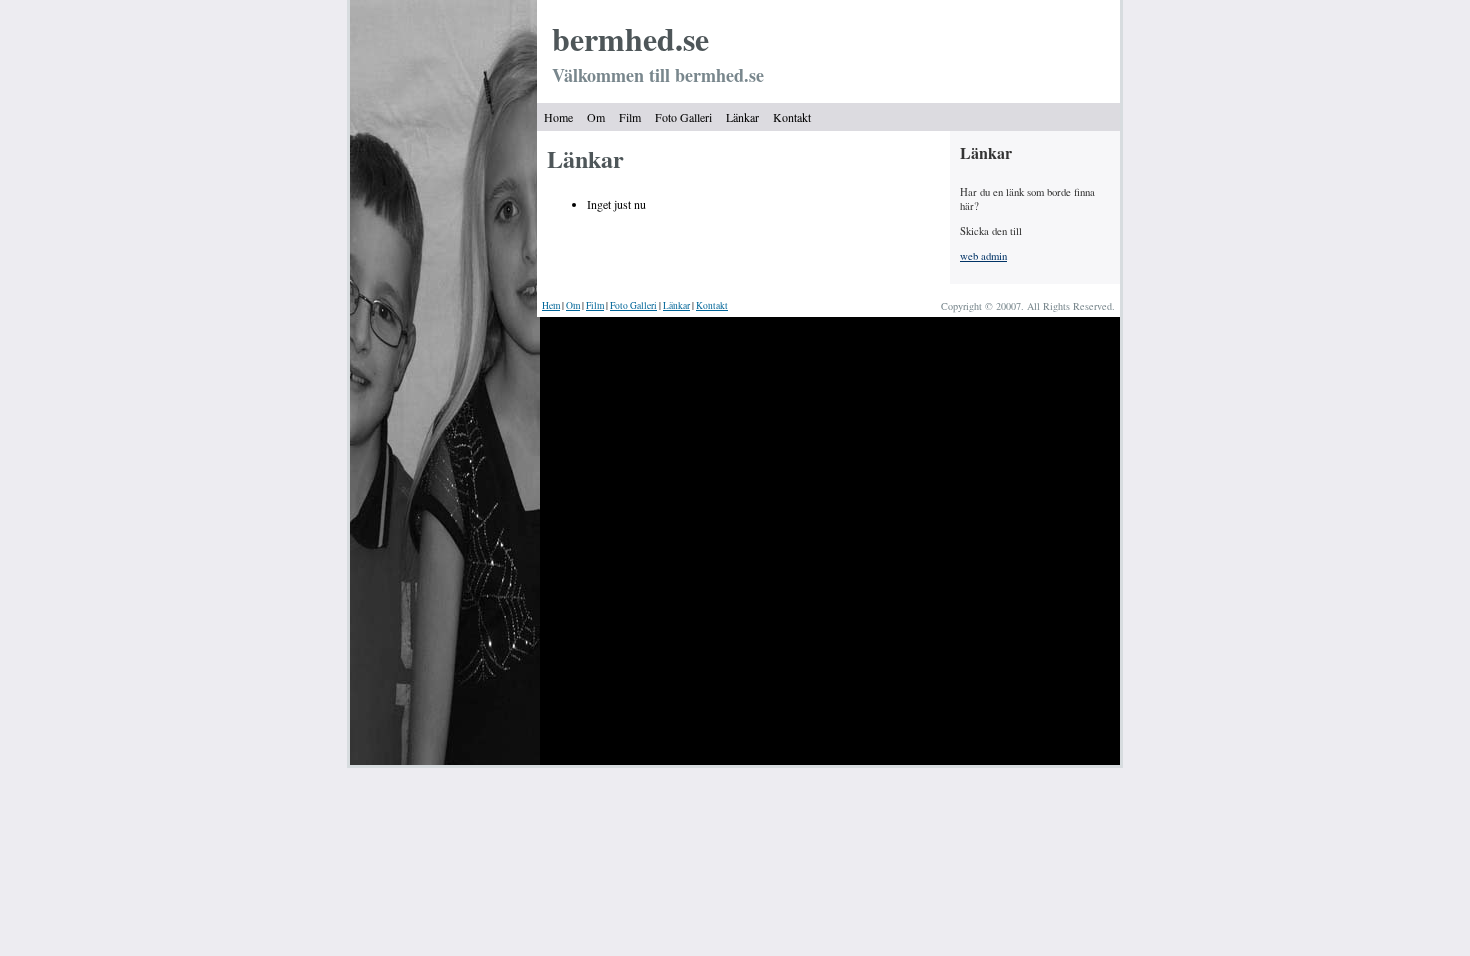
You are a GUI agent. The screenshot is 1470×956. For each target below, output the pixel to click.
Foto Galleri (683, 117)
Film (630, 117)
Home (558, 117)
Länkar (742, 117)
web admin (983, 256)
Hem (551, 305)
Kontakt (792, 117)
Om (596, 117)
